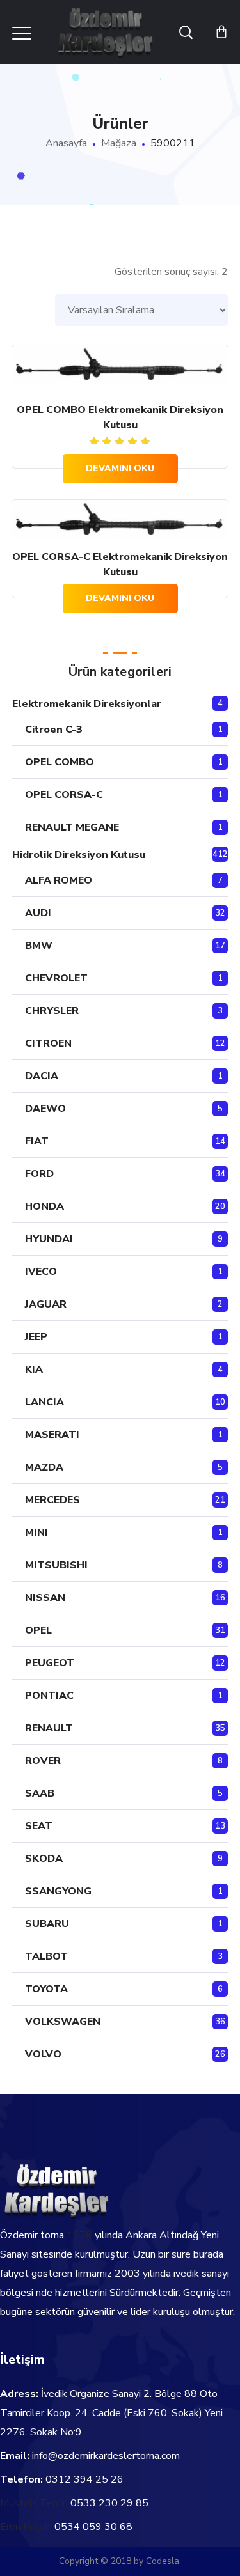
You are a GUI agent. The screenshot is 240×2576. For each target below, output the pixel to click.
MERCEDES (52, 1500)
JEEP (36, 1337)
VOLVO (43, 2054)
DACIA (42, 1076)
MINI (36, 1533)
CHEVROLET (56, 978)
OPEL (38, 1630)
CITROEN (48, 1043)
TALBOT (46, 1956)
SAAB (40, 1793)
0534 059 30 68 (93, 2527)
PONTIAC (49, 1696)
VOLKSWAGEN (63, 2022)
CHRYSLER (52, 1011)
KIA (34, 1370)
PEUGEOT (50, 1663)
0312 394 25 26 (84, 2479)
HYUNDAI (49, 1239)
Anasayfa (66, 143)
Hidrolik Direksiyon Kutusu (79, 855)
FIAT (37, 1141)
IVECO (41, 1272)
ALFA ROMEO (59, 880)
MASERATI (52, 1435)
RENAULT (49, 1728)
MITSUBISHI (56, 1565)
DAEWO (45, 1109)
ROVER (43, 1761)
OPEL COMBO (60, 762)
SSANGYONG (58, 1891)
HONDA (44, 1206)
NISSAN (45, 1598)
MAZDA (44, 1467)
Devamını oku (120, 468)
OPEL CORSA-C (64, 795)
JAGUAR (46, 1304)
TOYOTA (46, 1989)
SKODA (44, 1859)
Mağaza (119, 143)
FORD (39, 1174)
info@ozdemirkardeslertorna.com (106, 2456)
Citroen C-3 (54, 730)
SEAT (39, 1826)
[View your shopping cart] (221, 32)
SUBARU (47, 1924)
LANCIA (44, 1402)
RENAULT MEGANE (72, 827)
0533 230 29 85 (109, 2503)
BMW (39, 946)
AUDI (38, 913)
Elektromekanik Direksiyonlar (87, 704)
